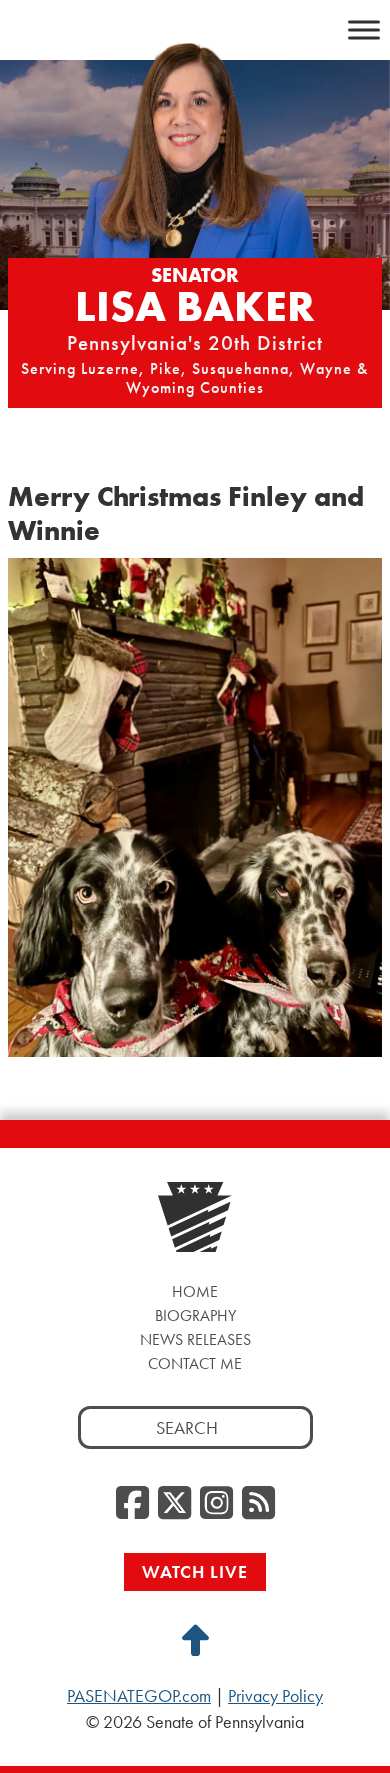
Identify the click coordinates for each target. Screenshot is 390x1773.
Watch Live (195, 1571)
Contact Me (195, 1363)
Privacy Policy (275, 1696)
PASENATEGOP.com (139, 1696)
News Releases (195, 1339)
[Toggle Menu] (364, 29)
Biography (195, 1315)
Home (195, 1291)
